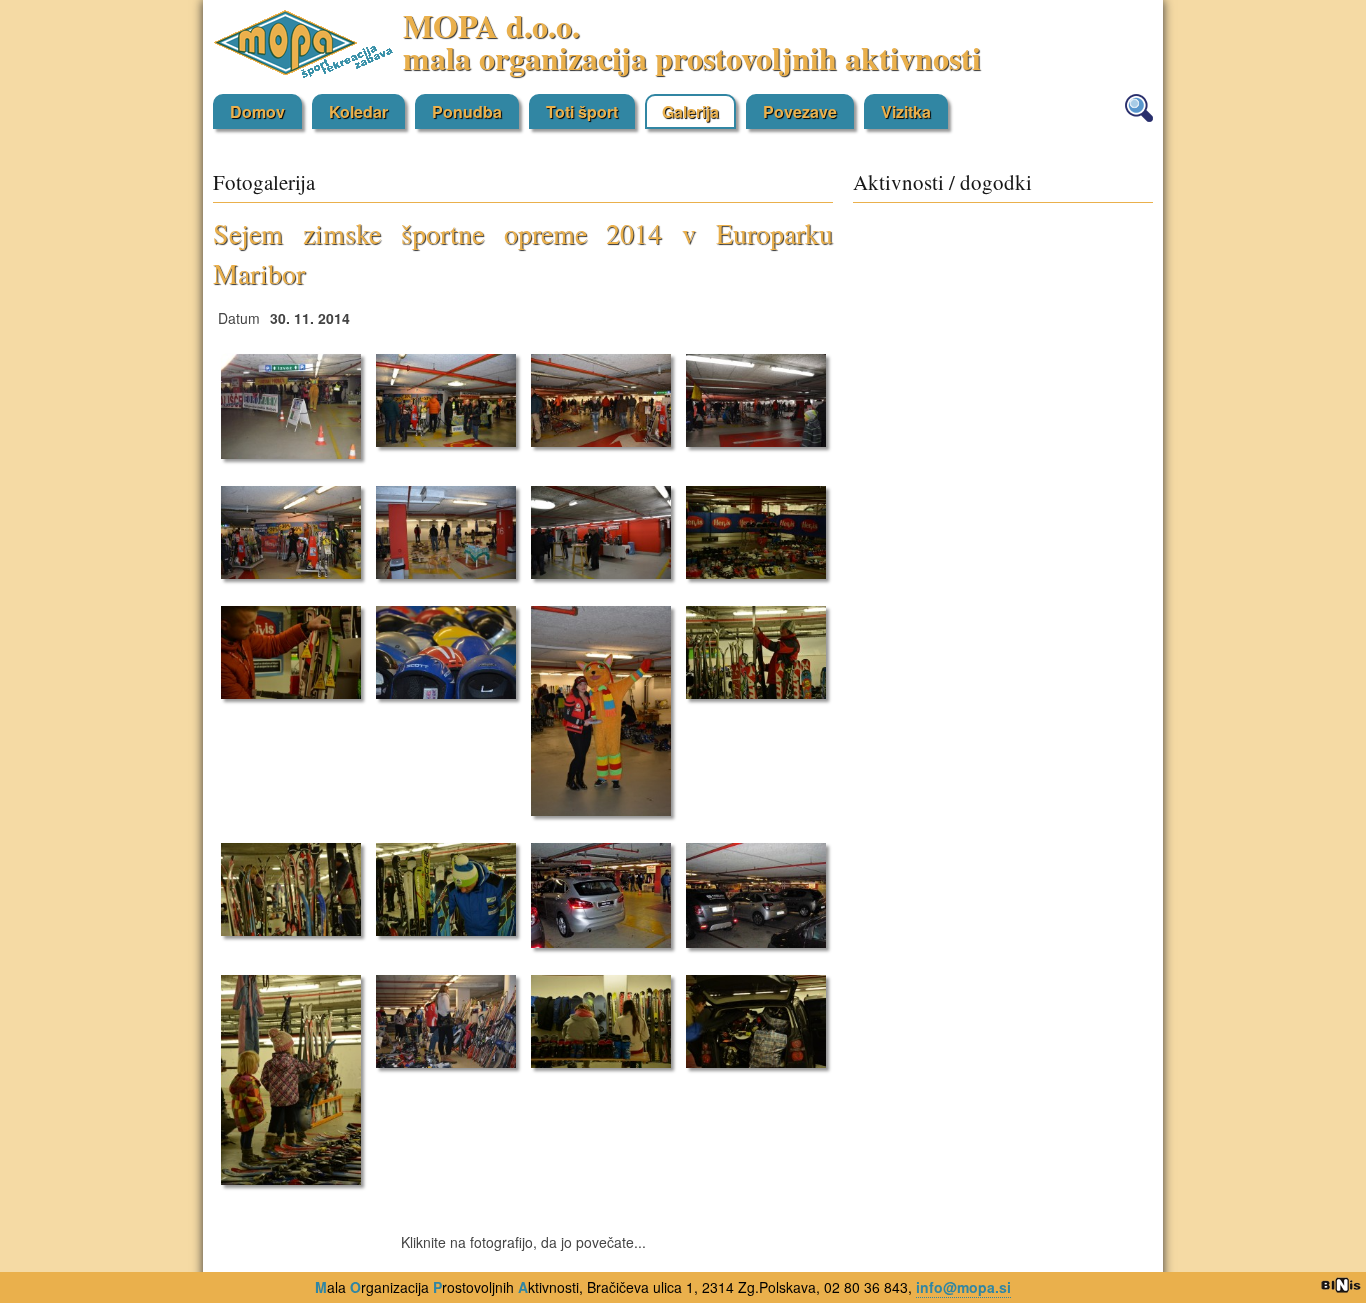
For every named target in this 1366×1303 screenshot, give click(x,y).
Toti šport (582, 111)
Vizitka (906, 111)
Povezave (800, 111)
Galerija (690, 111)
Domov (257, 111)
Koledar (358, 111)
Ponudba (467, 111)
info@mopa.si (963, 1287)
